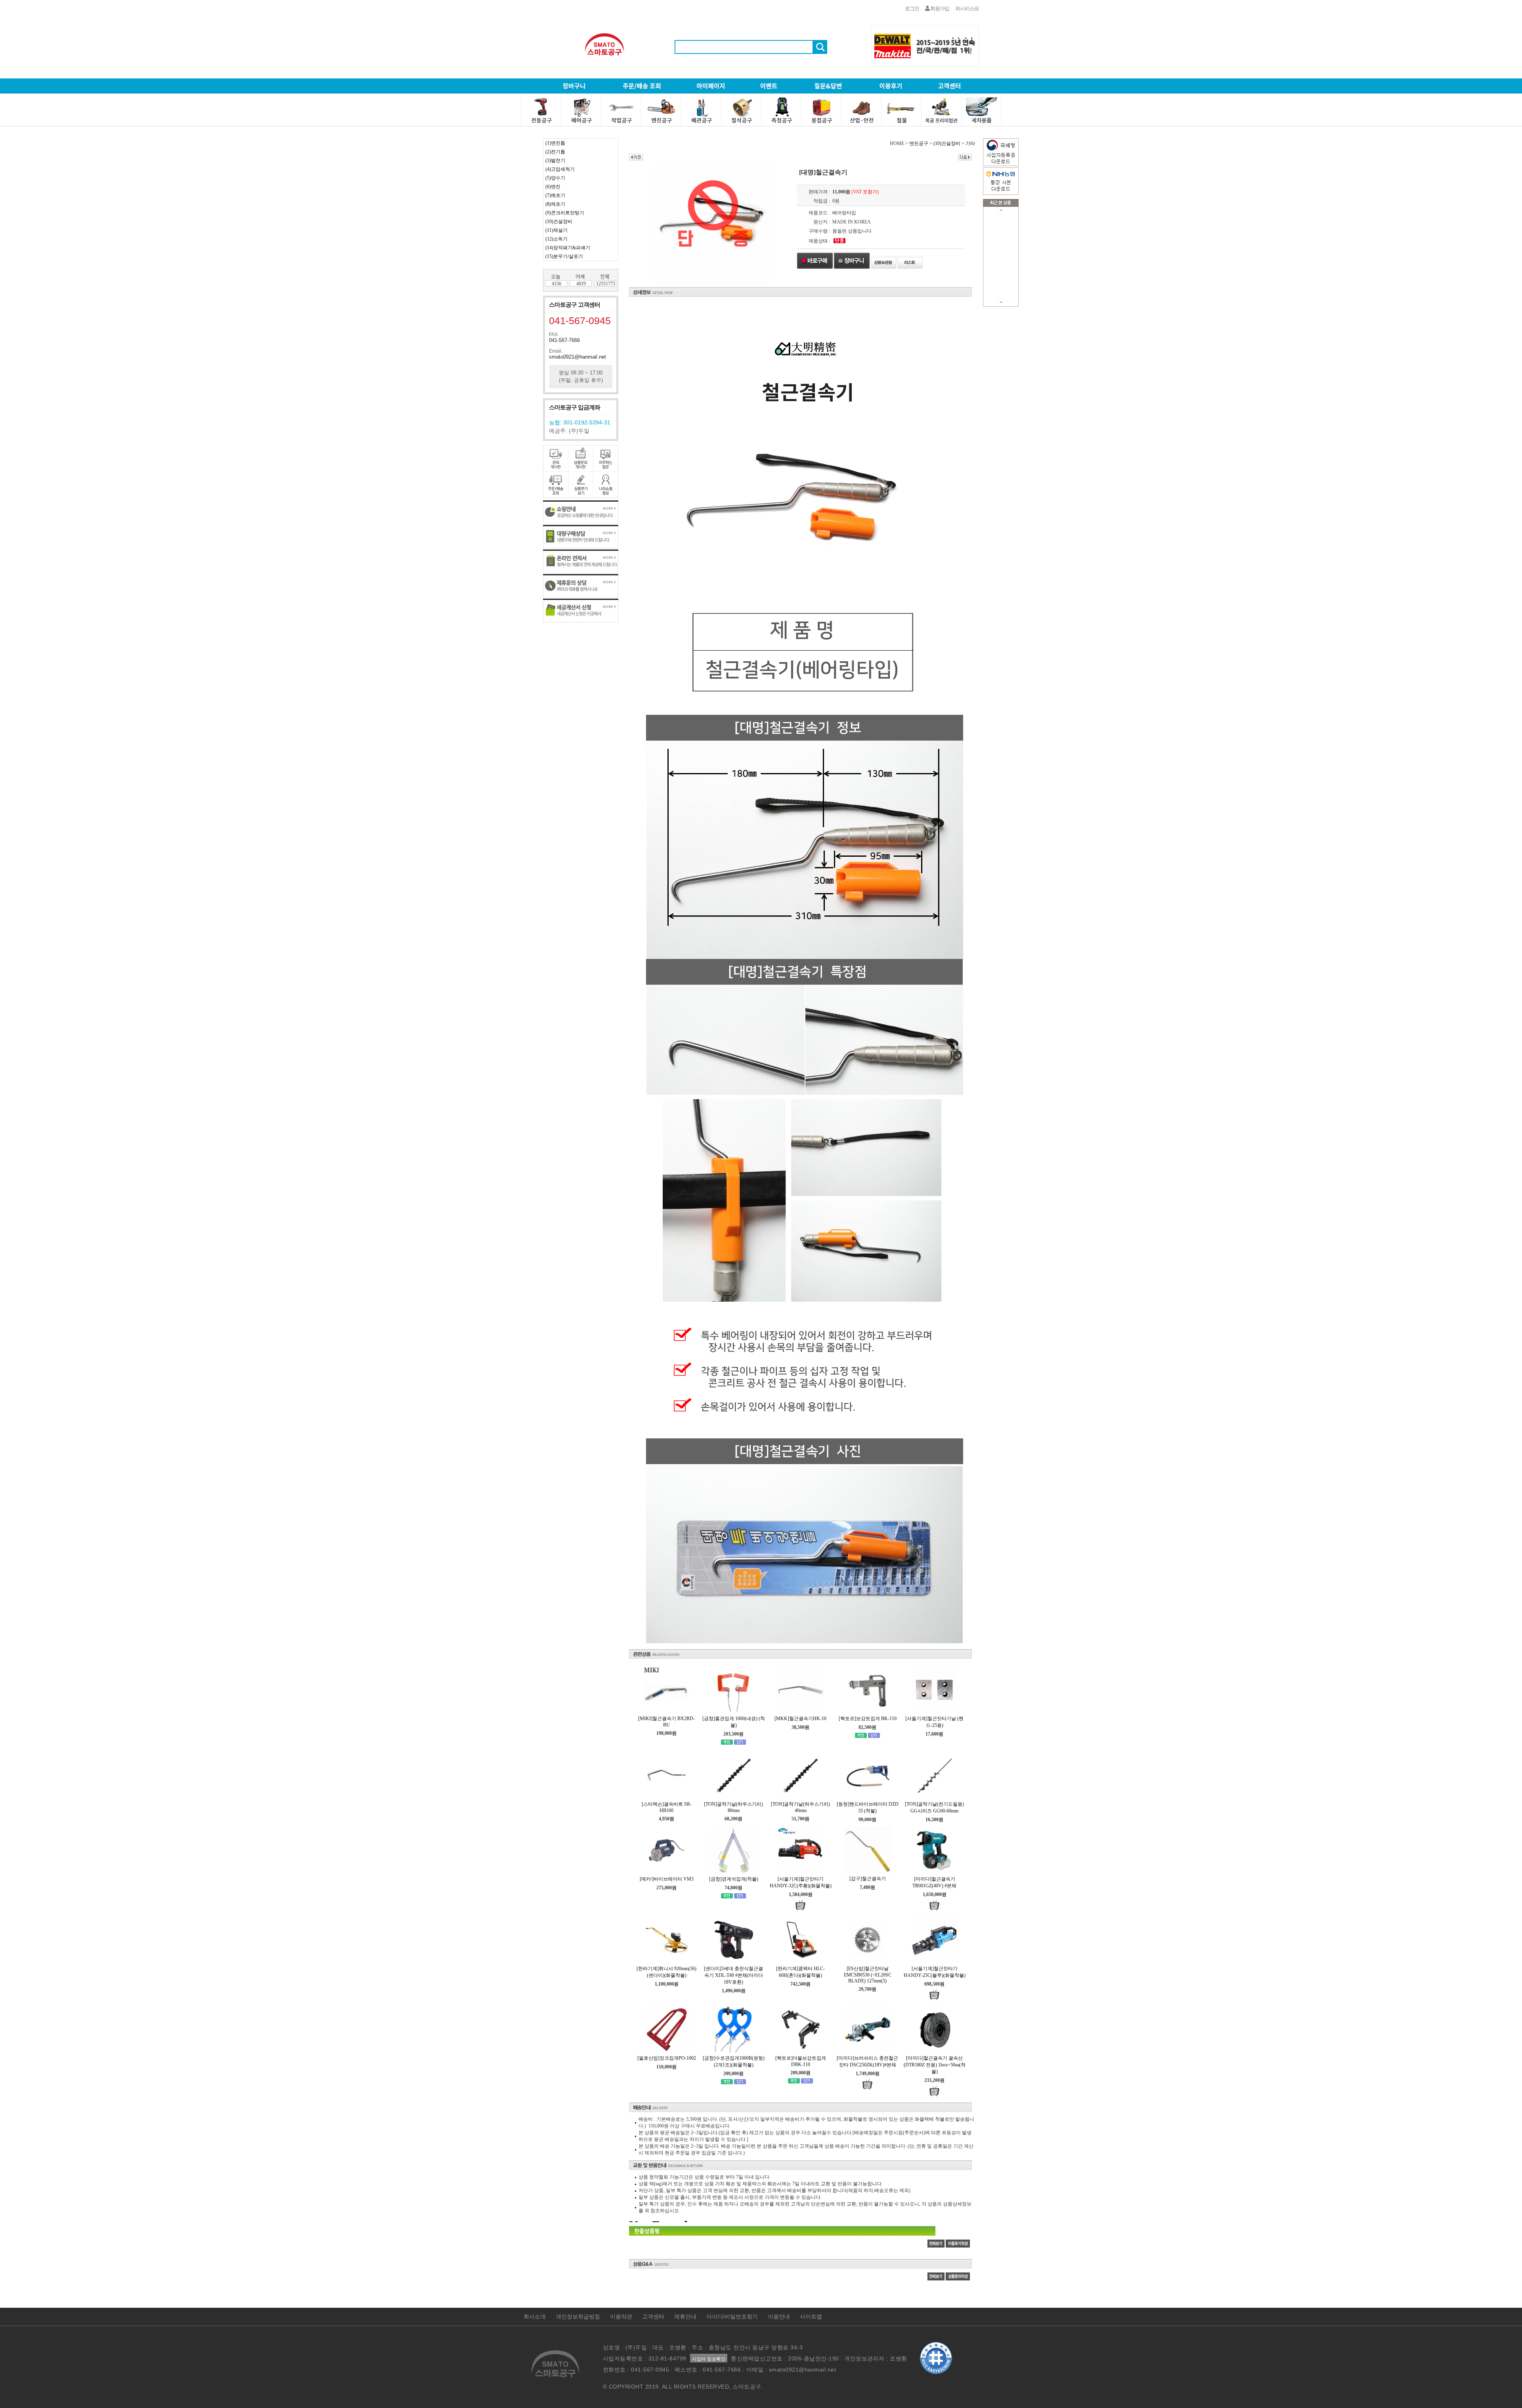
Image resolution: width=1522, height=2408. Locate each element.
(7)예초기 (555, 195)
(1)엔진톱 (555, 143)
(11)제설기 (556, 230)
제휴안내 (685, 2316)
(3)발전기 (555, 160)
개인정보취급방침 (578, 2316)
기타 (970, 143)
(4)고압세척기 (560, 169)
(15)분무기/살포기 (564, 256)
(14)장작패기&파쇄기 (568, 248)
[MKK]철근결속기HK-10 (800, 1719)
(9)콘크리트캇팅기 (565, 213)
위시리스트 (967, 9)
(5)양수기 (555, 178)
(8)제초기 (555, 204)
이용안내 (779, 2316)
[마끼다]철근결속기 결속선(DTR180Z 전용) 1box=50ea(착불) (935, 2065)
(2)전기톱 (555, 152)
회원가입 (939, 9)
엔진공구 (919, 143)
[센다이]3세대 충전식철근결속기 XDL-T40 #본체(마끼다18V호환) (733, 1975)
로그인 (912, 9)
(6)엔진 (553, 187)
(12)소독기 (556, 239)
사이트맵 (811, 2316)
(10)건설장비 (559, 222)
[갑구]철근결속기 (868, 1879)
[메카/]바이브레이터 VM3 (667, 1879)
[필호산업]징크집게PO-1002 (667, 2058)
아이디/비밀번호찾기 (732, 2316)
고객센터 (653, 2316)
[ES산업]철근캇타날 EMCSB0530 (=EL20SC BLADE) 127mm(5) (868, 1975)
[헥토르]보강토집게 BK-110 (868, 1719)
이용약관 (621, 2316)
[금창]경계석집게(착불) (734, 1879)
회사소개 (535, 2316)
